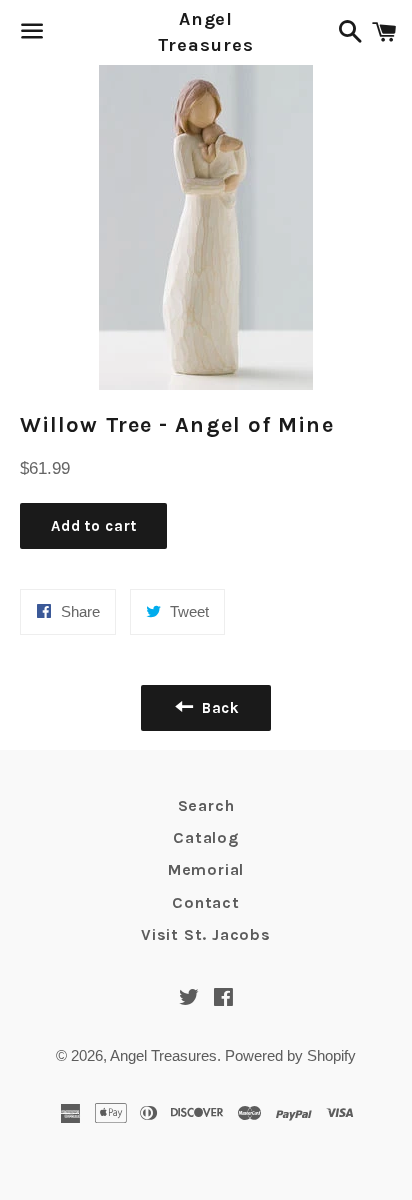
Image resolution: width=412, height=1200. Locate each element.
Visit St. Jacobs (206, 934)
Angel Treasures (205, 31)
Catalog (206, 837)
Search (206, 805)
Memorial (206, 869)
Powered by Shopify (290, 1055)
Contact (206, 902)
